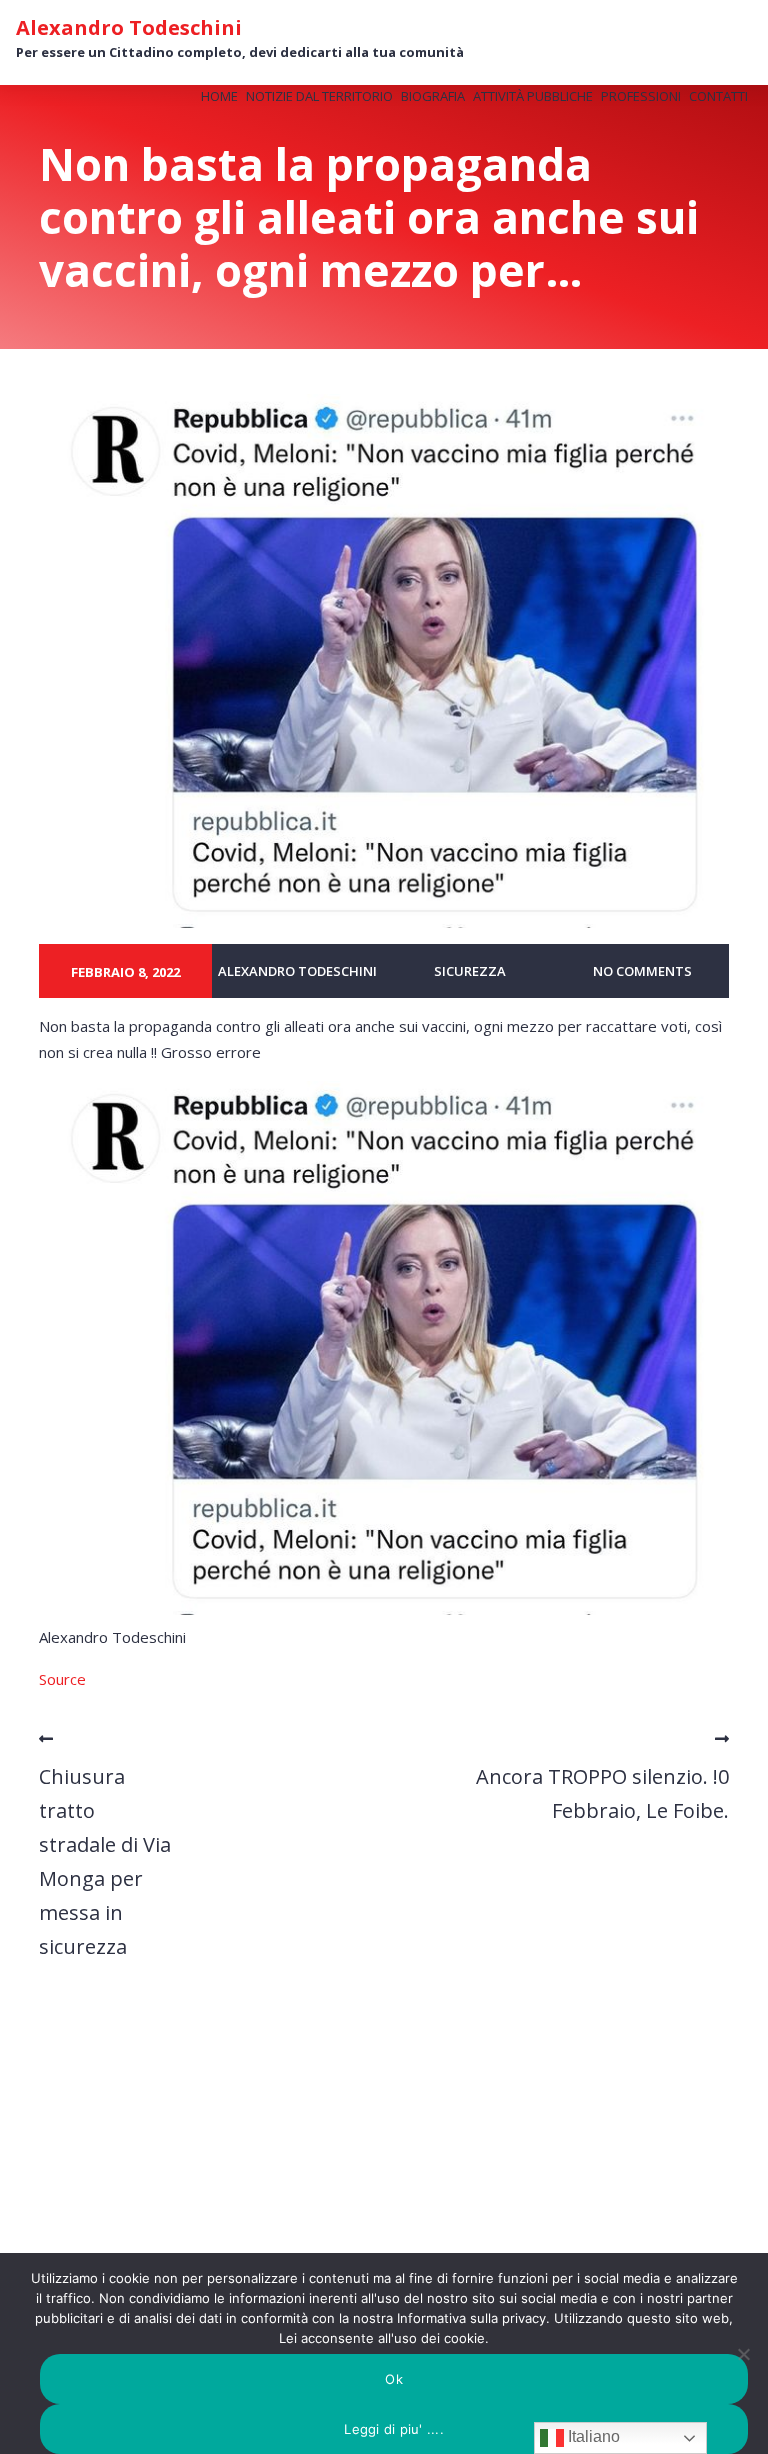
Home (219, 96)
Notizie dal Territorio (319, 96)
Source (62, 1679)
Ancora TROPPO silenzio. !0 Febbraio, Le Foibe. (602, 1793)
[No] (743, 2354)
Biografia (433, 96)
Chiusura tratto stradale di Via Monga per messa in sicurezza (105, 1861)
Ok (394, 2379)
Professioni (641, 96)
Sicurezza (470, 971)
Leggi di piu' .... (394, 2429)
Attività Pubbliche (533, 96)
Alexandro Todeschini (129, 28)
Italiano (592, 2436)
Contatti (718, 96)
